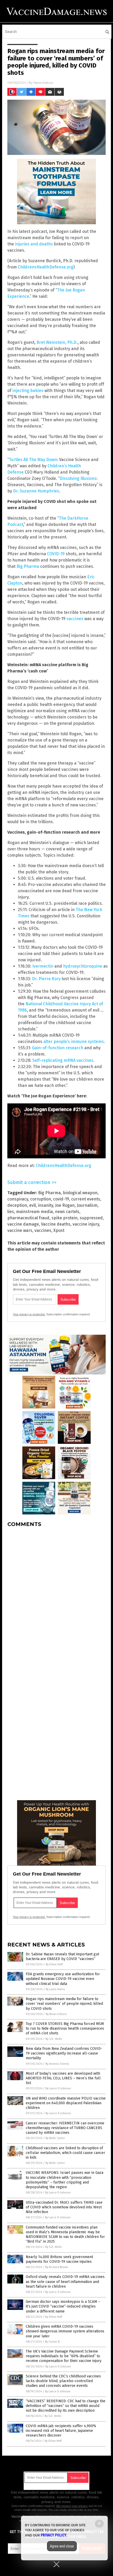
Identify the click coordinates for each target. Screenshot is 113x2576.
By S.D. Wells (54, 2039)
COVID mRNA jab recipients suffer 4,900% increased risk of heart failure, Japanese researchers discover (61, 2431)
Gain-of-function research (58, 1048)
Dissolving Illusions (78, 478)
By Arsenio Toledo (57, 2064)
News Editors (43, 83)
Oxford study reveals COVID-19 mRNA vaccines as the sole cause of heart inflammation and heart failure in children (65, 2282)
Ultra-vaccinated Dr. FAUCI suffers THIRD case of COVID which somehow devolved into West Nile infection (64, 2207)
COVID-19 (56, 554)
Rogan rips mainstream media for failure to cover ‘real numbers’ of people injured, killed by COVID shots (64, 2004)
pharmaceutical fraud (28, 1218)
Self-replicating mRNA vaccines (63, 1060)
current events (86, 1199)
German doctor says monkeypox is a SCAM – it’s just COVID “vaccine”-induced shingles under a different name (63, 2306)
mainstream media (34, 1212)
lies (11, 1212)
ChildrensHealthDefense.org (46, 267)
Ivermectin (43, 966)
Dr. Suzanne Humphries (36, 491)
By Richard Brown (57, 2267)
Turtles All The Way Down (33, 460)
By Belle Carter (55, 2138)
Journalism (87, 1205)
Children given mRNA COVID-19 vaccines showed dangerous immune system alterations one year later (65, 2331)
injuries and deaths (34, 244)
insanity (45, 1205)
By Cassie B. (53, 2342)
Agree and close (62, 2546)
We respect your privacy (72, 2506)
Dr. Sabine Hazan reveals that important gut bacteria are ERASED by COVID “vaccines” (62, 1957)
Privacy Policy (54, 2535)
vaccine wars (20, 1230)
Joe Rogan (65, 1205)
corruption (41, 1199)
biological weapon (80, 1193)
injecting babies (28, 391)
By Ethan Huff (54, 1964)
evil (32, 1205)
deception (17, 1205)
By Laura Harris (55, 1989)
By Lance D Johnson (58, 2088)
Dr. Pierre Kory (46, 979)
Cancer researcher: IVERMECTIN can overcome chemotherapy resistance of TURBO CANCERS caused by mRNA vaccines (65, 2128)
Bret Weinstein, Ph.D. (57, 342)
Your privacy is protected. (29, 1314)
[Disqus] (56, 1597)
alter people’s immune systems (74, 1042)
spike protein (65, 1218)
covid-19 (61, 1199)
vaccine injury (86, 1224)
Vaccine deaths (56, 1224)
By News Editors (56, 2014)
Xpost (59, 1230)
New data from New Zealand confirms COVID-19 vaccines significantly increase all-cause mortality (64, 2053)
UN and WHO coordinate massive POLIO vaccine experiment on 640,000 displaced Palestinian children (66, 2103)
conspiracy (18, 1199)
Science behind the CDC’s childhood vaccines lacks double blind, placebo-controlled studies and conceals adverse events (63, 2381)
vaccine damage (23, 1224)
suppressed (91, 1218)
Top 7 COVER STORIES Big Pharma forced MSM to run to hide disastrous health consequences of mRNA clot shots (65, 2028)
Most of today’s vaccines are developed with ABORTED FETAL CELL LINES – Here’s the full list (63, 2078)
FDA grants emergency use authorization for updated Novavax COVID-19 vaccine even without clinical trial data (63, 1979)
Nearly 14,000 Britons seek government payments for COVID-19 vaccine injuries (59, 2259)
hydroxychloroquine (83, 966)
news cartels (67, 1212)
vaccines (75, 619)
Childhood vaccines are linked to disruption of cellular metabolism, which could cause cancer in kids (65, 2153)
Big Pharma (28, 566)
